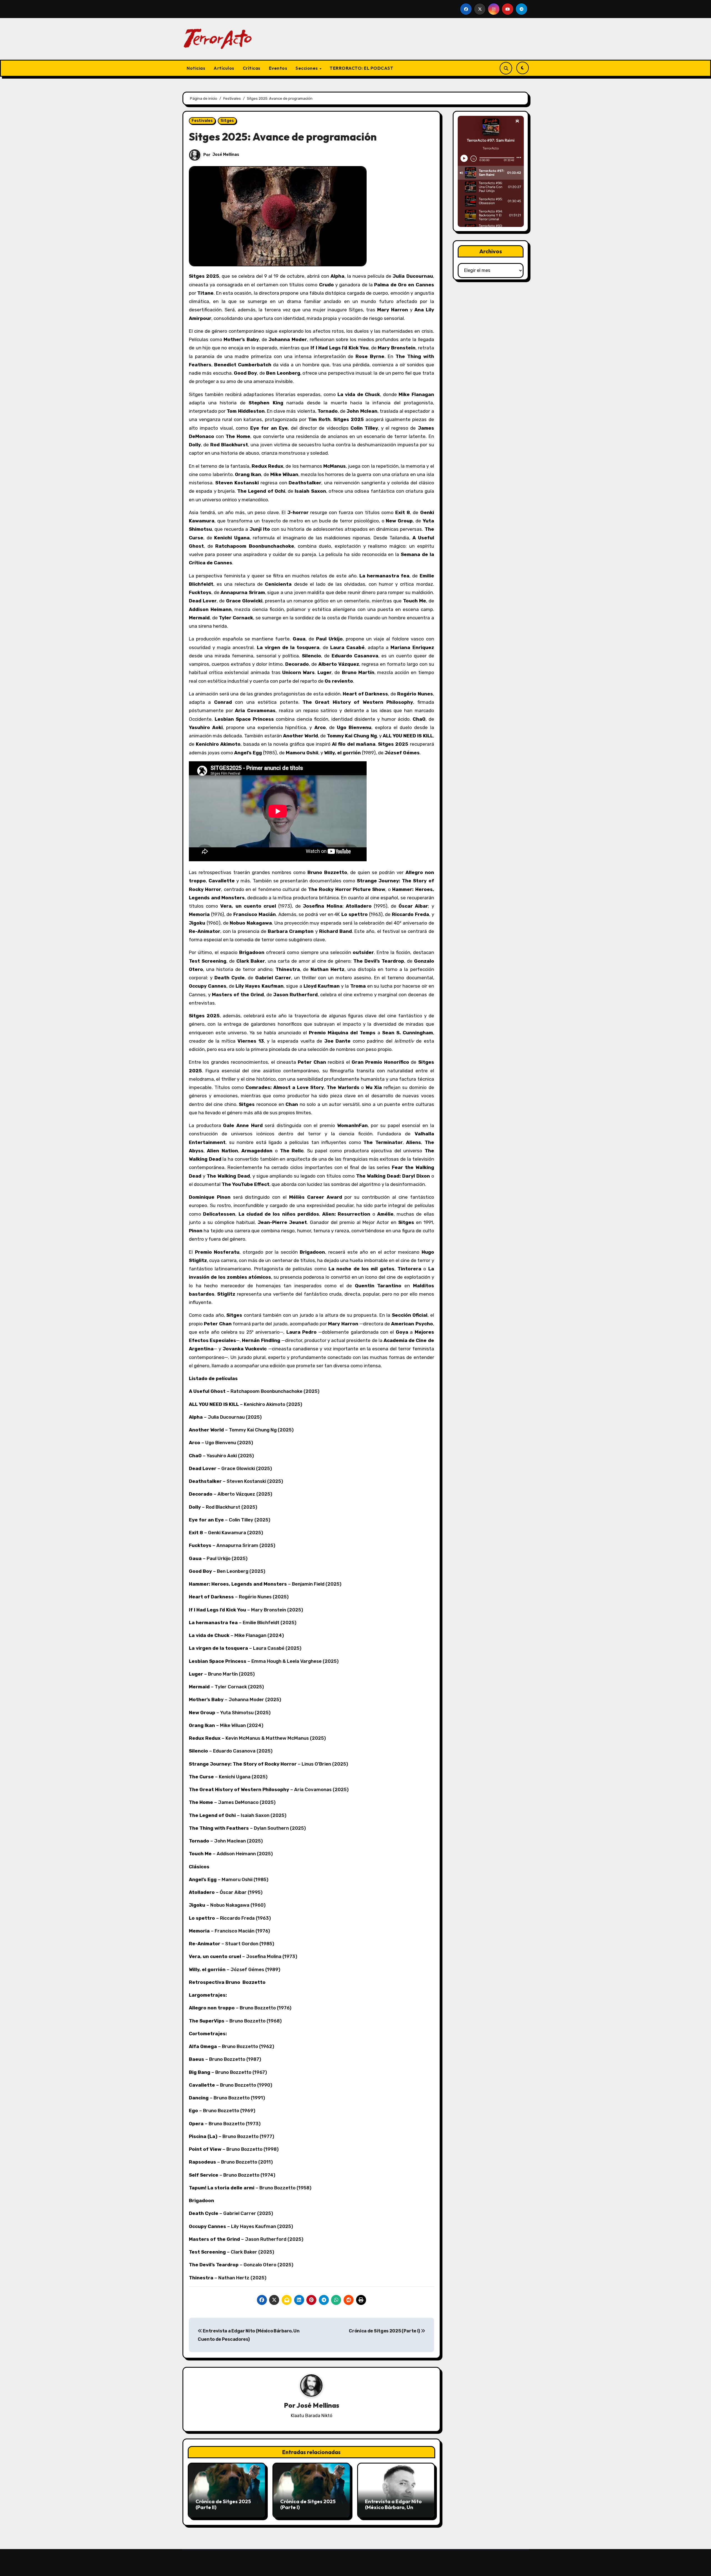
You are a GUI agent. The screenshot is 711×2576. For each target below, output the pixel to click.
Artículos (224, 68)
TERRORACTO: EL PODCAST (361, 68)
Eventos (278, 68)
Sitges (227, 121)
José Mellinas (226, 155)
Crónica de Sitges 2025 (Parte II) (223, 2504)
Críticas (252, 68)
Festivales (202, 121)
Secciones (307, 68)
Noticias (196, 68)
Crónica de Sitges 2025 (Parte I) (385, 2331)
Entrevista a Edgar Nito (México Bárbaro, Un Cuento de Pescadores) (393, 2507)
